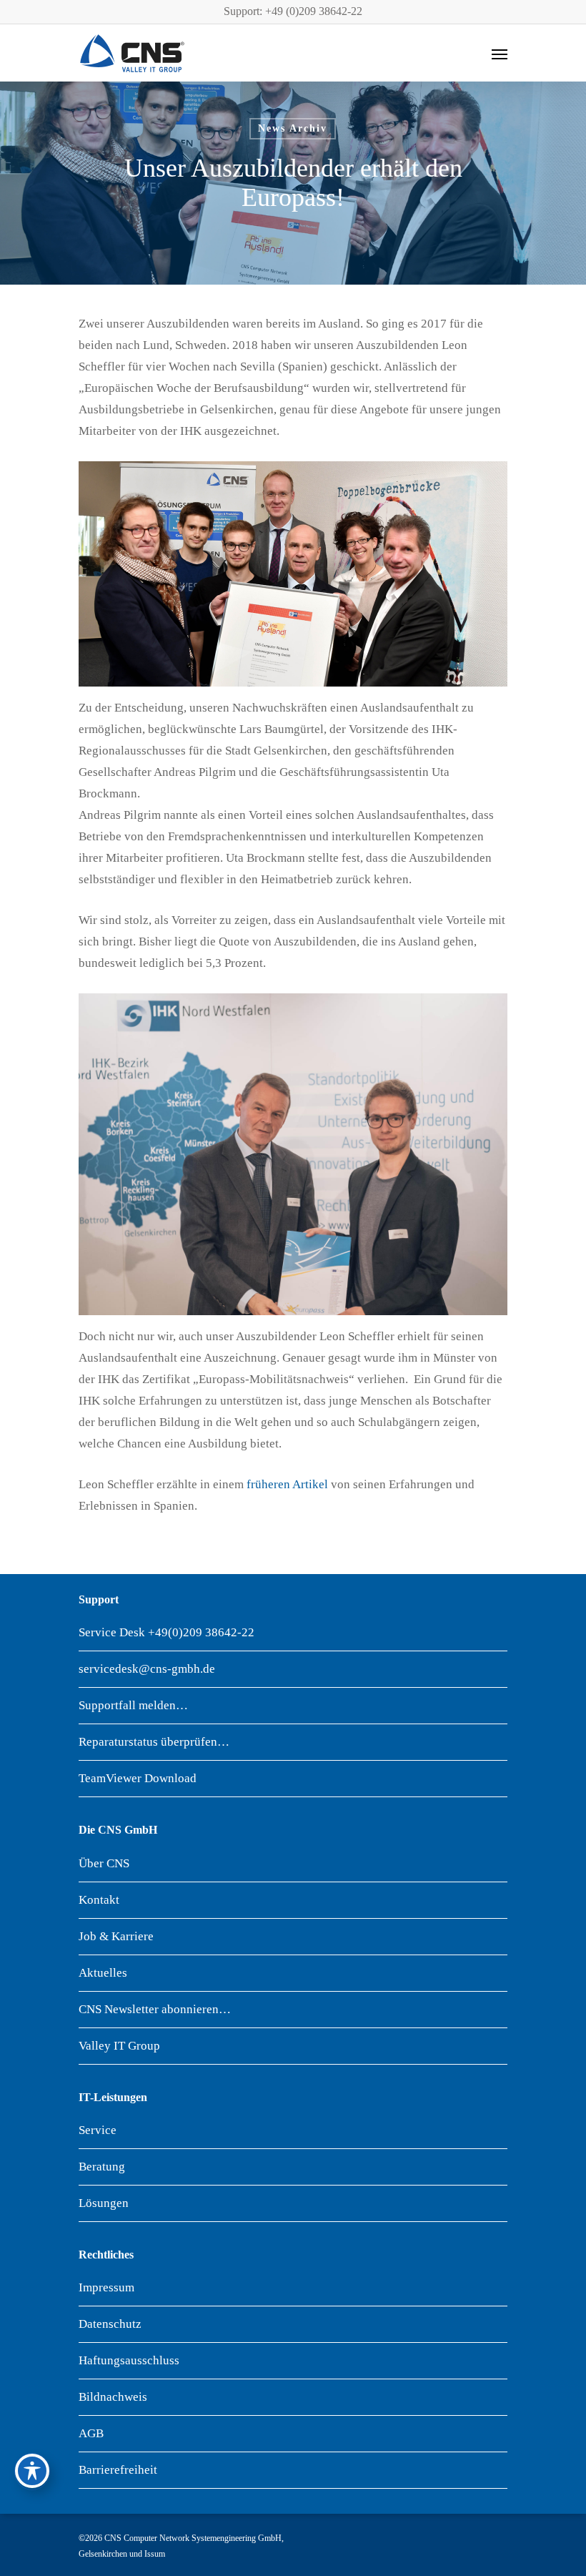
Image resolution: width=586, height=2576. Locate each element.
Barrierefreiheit (118, 2470)
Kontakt (99, 1900)
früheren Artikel (287, 1484)
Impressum (106, 2287)
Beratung (102, 2167)
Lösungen (104, 2203)
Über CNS (104, 1863)
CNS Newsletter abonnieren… (155, 2009)
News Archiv (293, 128)
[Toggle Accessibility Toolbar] (32, 2471)
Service (98, 2130)
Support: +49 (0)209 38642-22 (293, 11)
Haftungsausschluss (129, 2360)
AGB (91, 2433)
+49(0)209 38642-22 (201, 1632)
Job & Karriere (116, 1936)
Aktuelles (103, 1973)
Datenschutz (110, 2324)
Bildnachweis (113, 2397)
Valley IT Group (119, 2046)
